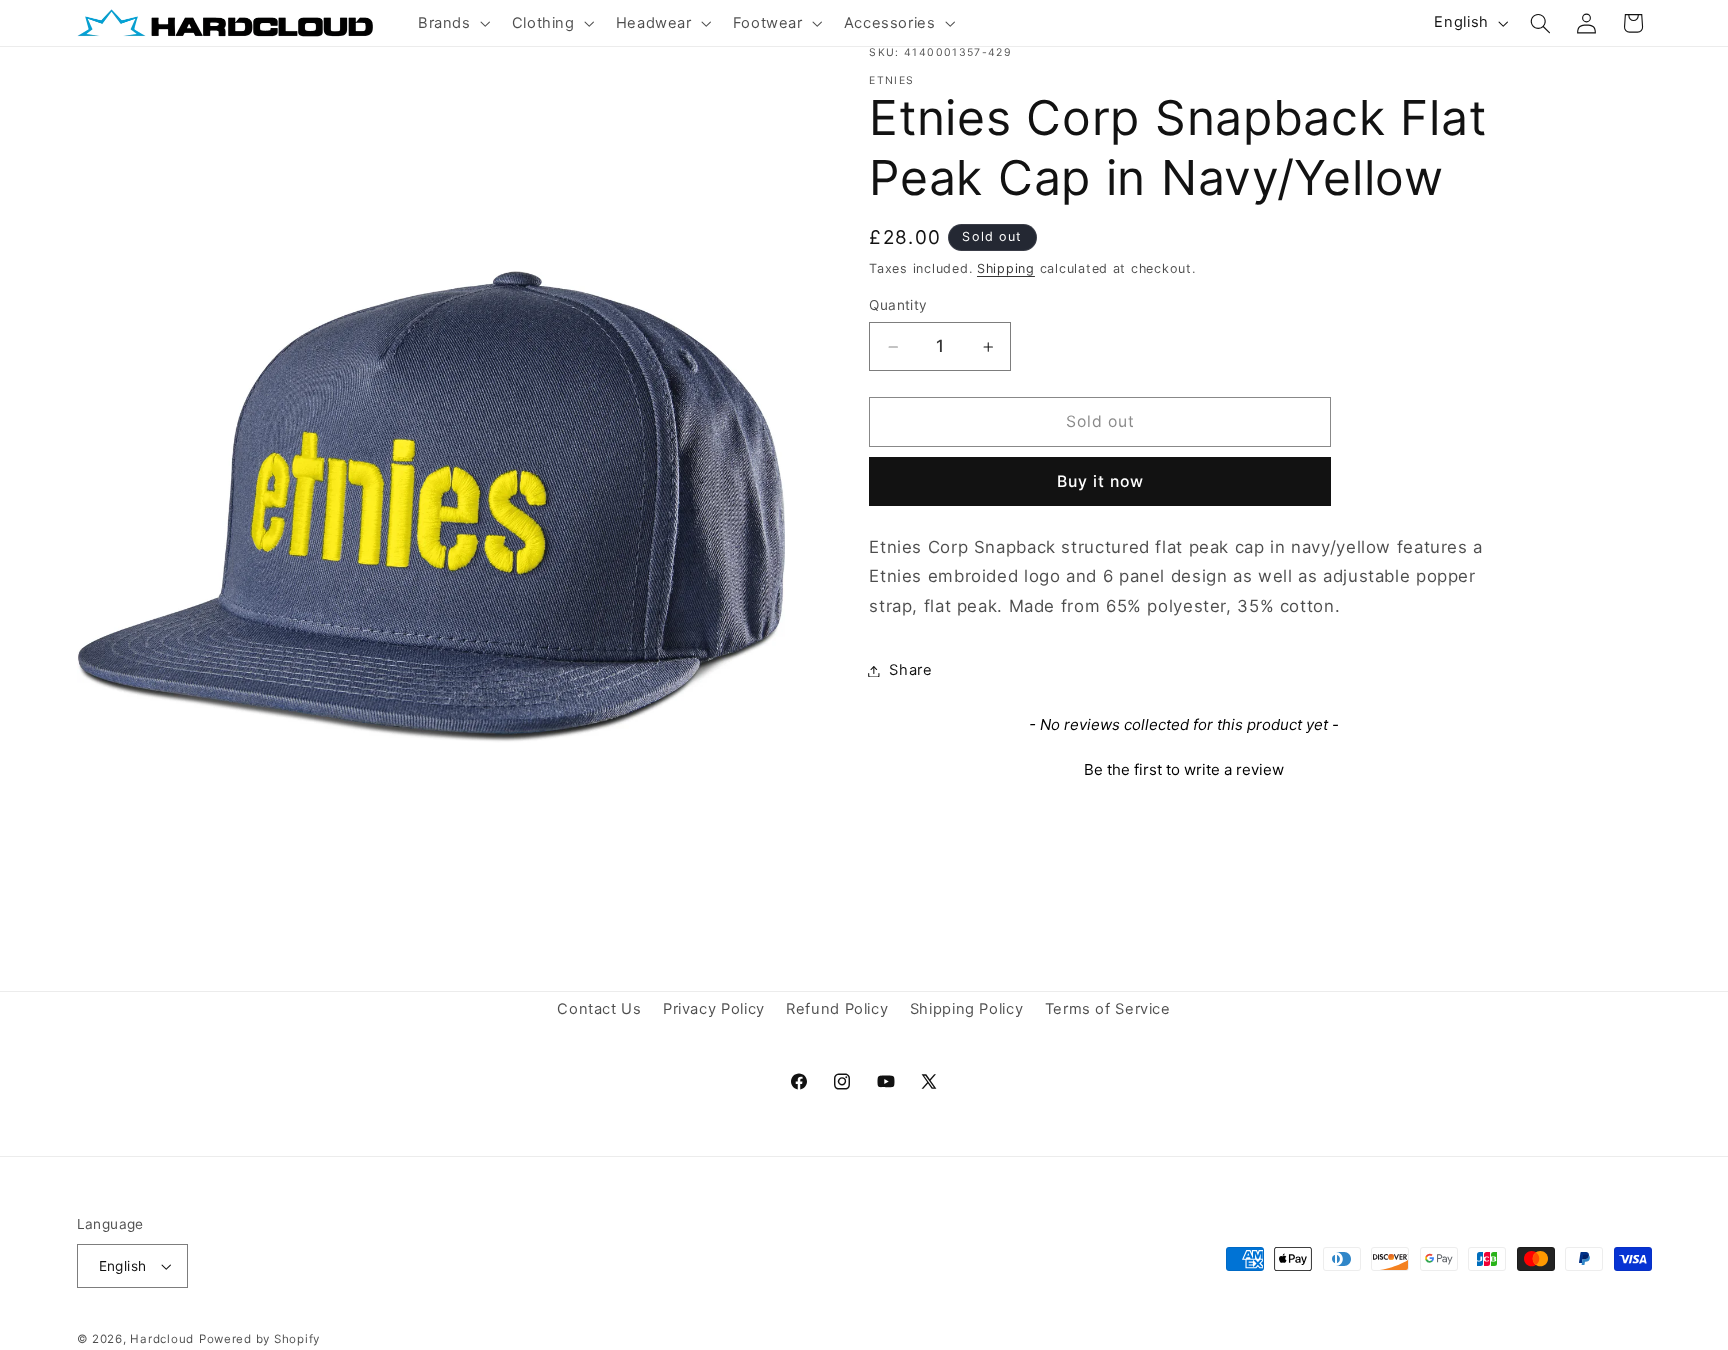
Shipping (1006, 268)
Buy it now (1101, 481)
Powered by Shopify (259, 1339)
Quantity (898, 306)
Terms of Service (1108, 1010)
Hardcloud (162, 1339)
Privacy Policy (714, 1010)
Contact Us (599, 1010)
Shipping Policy (966, 1010)
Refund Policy (837, 1010)
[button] (452, 23)
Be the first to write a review (1184, 769)
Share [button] (910, 670)
